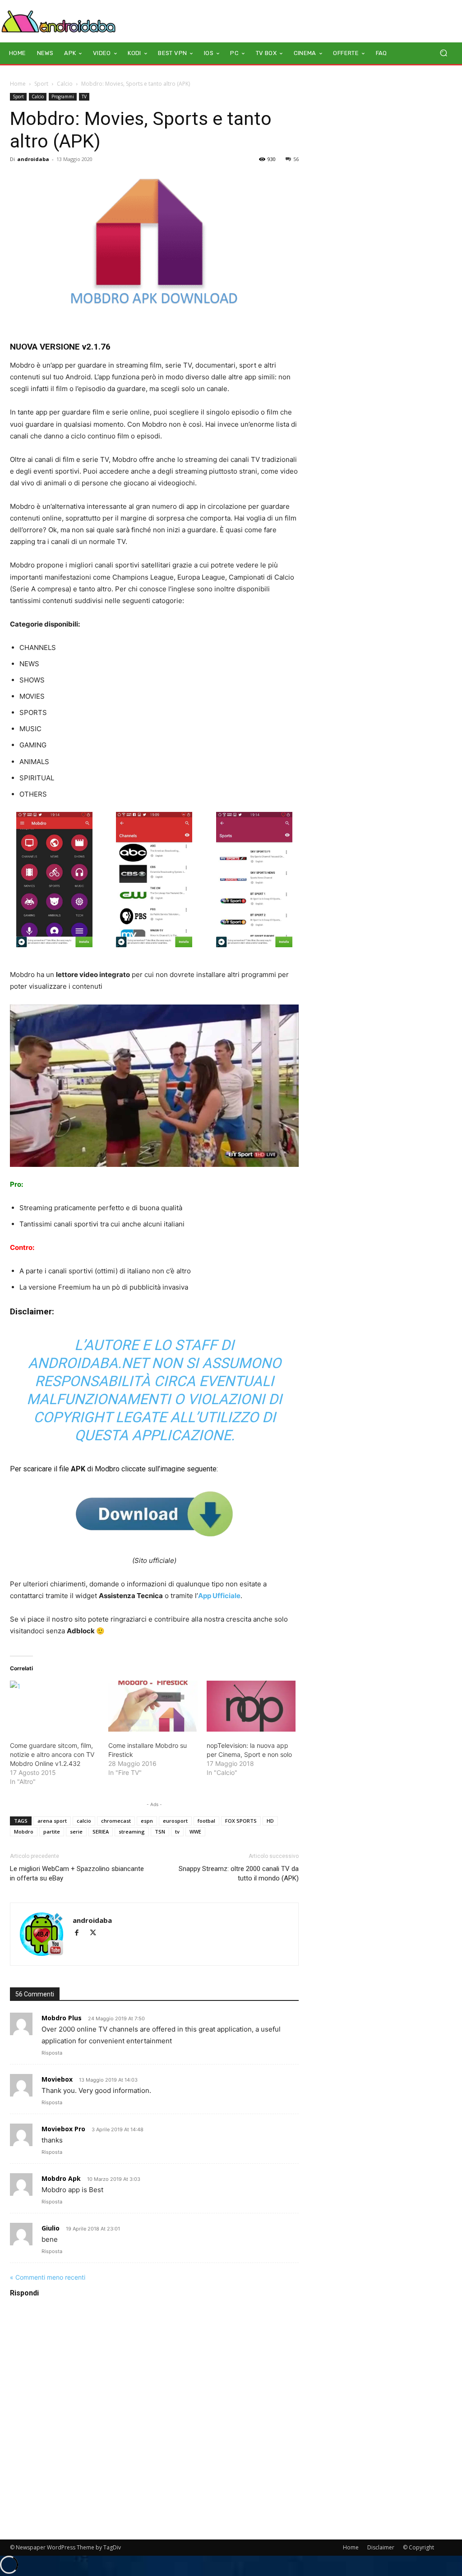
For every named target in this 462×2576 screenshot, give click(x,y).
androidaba (33, 159)
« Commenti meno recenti (48, 2277)
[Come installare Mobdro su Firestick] (153, 1706)
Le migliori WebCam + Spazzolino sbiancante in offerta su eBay (77, 1873)
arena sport (52, 1821)
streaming (132, 1832)
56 (296, 159)
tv (177, 1832)
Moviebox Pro (63, 2129)
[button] (443, 53)
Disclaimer (381, 2547)
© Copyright (418, 2547)
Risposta (52, 2053)
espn (147, 1821)
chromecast (116, 1821)
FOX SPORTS (241, 1821)
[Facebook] (81, 1933)
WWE (195, 1832)
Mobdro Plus (62, 2018)
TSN (160, 1832)
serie (76, 1832)
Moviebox (57, 2079)
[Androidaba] (58, 21)
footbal (206, 1821)
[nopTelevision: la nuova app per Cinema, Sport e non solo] (251, 1706)
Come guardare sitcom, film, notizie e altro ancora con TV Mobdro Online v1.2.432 (52, 1754)
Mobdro (24, 1832)
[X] (96, 1933)
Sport (41, 84)
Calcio (65, 84)
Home (18, 84)
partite (52, 1832)
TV (84, 97)
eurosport (175, 1821)
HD (270, 1821)
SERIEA (101, 1832)
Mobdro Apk (61, 2178)
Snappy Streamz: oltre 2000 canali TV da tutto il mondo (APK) (239, 1873)
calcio (84, 1821)
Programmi (63, 97)
